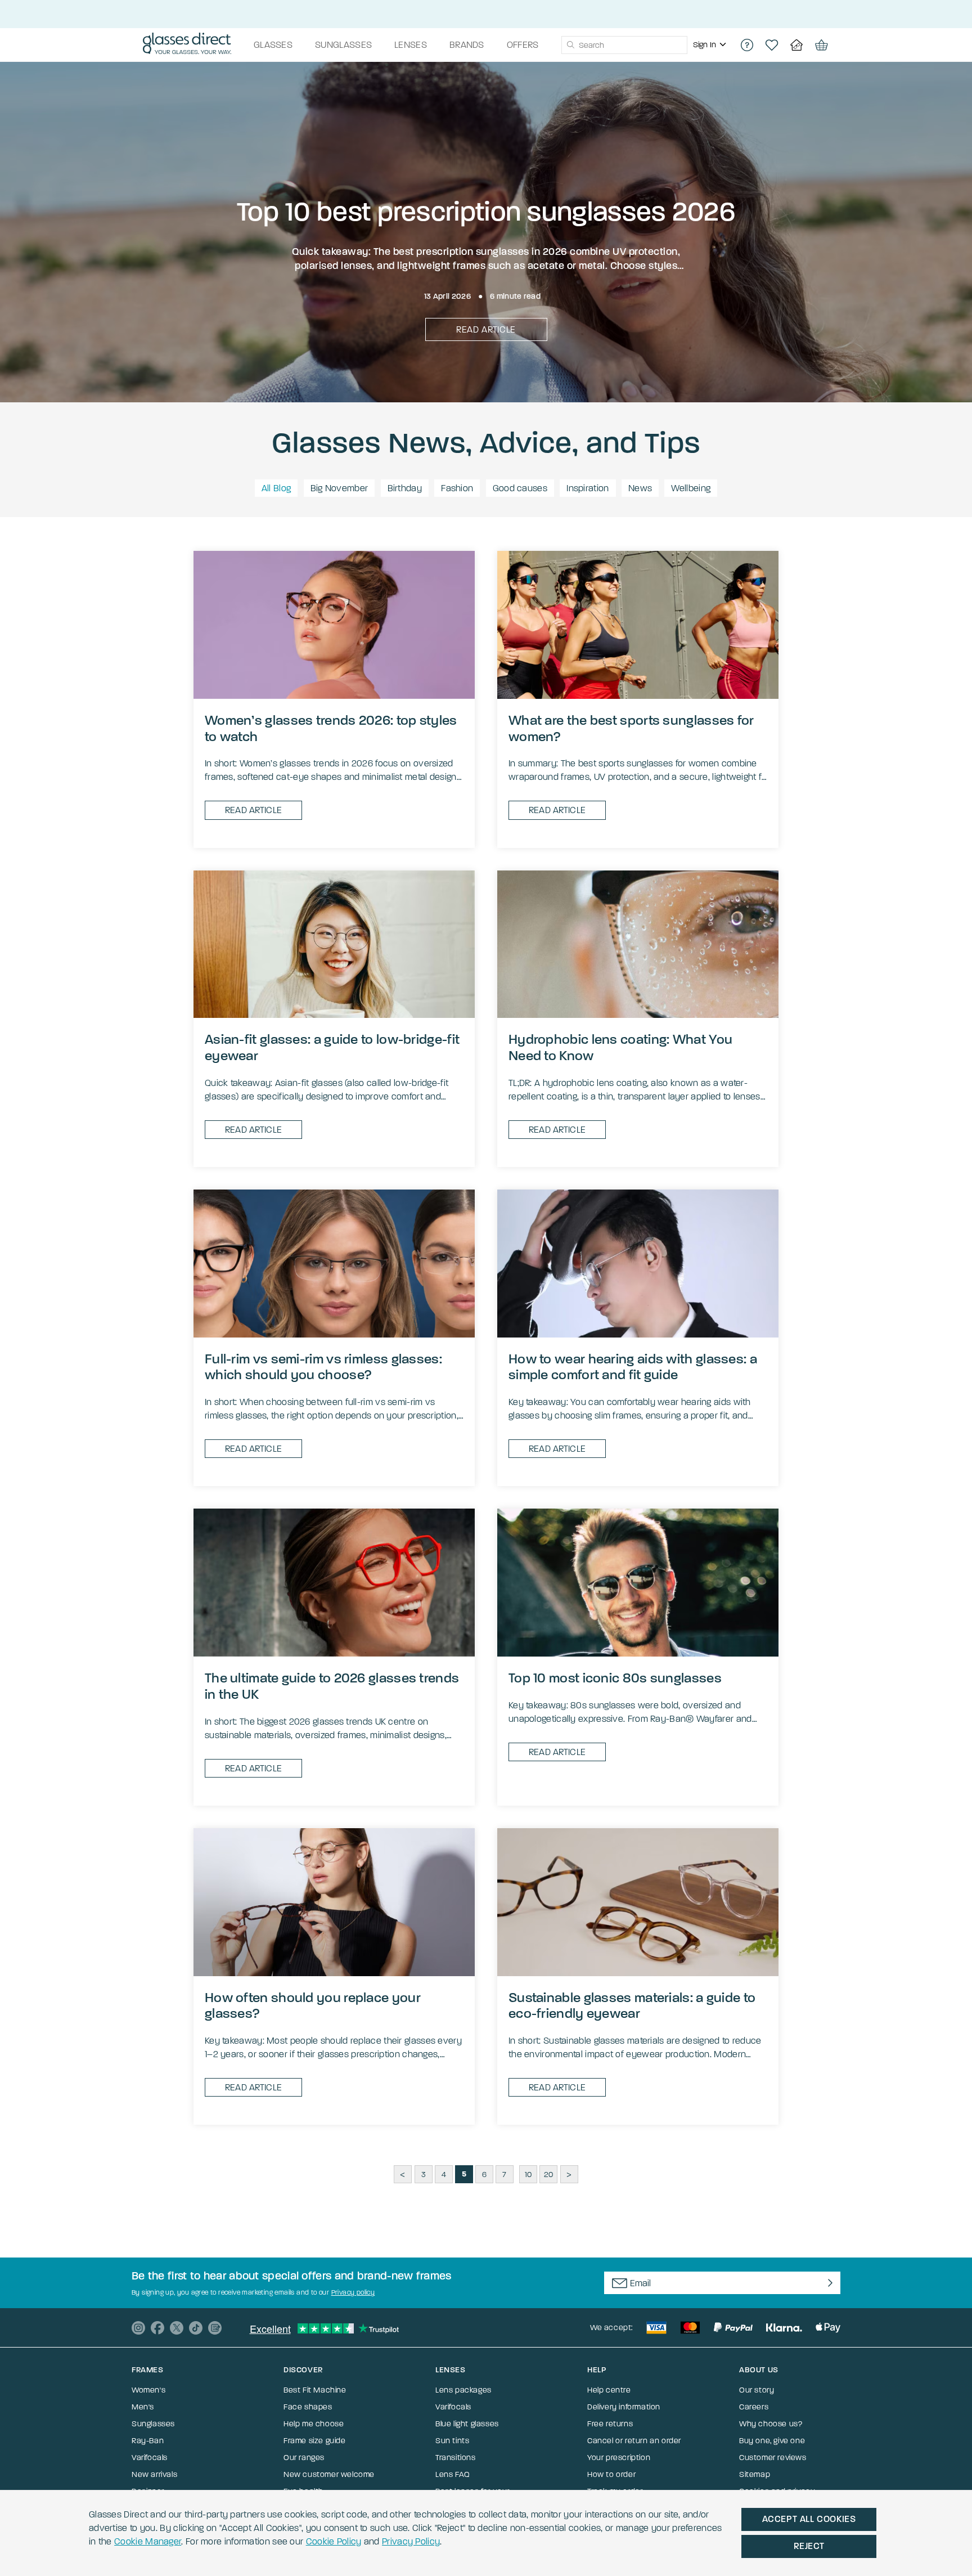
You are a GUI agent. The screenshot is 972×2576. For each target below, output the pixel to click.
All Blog (276, 488)
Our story (757, 2390)
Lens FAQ (453, 2474)
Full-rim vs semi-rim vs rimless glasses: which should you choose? (323, 1367)
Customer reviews (773, 2458)
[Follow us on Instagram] (138, 2328)
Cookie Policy (334, 2541)
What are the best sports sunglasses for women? (631, 728)
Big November (339, 488)
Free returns (610, 2424)
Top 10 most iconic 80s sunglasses (615, 1678)
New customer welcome (329, 2474)
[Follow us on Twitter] (177, 2328)
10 (528, 2175)
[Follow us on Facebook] (157, 2328)
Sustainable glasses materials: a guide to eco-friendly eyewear (632, 2006)
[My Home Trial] (796, 45)
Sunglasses (153, 2424)
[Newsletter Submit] (828, 2283)
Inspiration (588, 488)
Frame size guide (315, 2441)
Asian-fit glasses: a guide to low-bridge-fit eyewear (332, 1047)
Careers (754, 2407)
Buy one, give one (772, 2441)
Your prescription (619, 2458)
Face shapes (308, 2407)
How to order (611, 2474)
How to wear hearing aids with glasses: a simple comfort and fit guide (633, 1367)
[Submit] (570, 45)
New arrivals (154, 2474)
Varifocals (150, 2458)
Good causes (520, 488)
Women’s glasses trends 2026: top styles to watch (331, 728)
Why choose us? (771, 2424)
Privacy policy (353, 2292)
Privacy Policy (411, 2541)
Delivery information (624, 2407)
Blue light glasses (467, 2424)
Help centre (609, 2390)
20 (549, 2175)
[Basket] (821, 45)
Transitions (456, 2458)
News (640, 488)
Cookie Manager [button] (148, 2541)
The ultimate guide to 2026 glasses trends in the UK (332, 1686)
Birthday (405, 488)
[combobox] (624, 45)
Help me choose (314, 2424)
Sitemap (755, 2474)
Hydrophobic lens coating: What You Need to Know (620, 1047)
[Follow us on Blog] (215, 2328)
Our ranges (304, 2458)
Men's (143, 2407)
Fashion (457, 488)
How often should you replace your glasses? (313, 2006)
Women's (148, 2390)
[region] (711, 45)
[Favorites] (772, 45)
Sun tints (452, 2441)
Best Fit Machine (315, 2390)
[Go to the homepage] (187, 45)
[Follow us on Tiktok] (196, 2328)
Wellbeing (691, 488)
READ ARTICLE (486, 329)
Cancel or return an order (634, 2441)
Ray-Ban (148, 2441)
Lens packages (463, 2390)
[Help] (747, 45)
